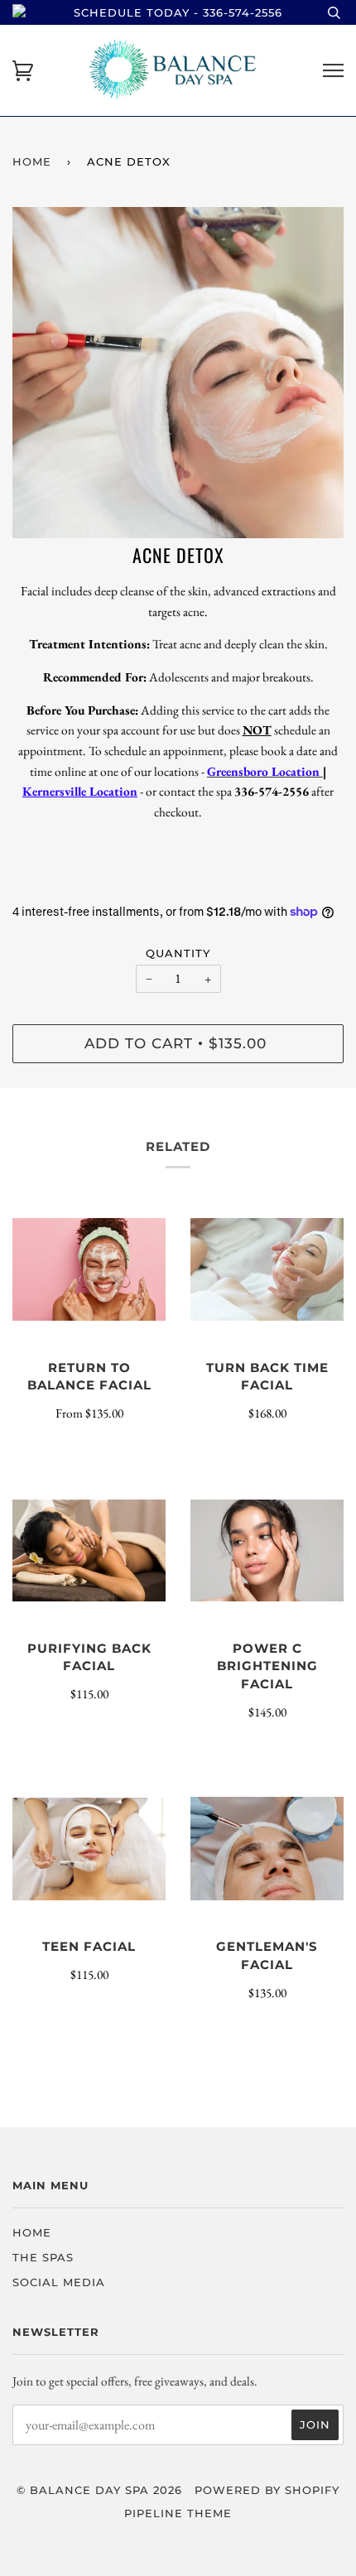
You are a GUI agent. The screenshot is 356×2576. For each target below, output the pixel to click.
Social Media (59, 2282)
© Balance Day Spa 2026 (99, 2490)
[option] (178, 373)
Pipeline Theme (178, 2513)
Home (32, 161)
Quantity (178, 953)
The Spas (43, 2257)
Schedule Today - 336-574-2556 (178, 12)
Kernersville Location (80, 791)
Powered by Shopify (267, 2490)
